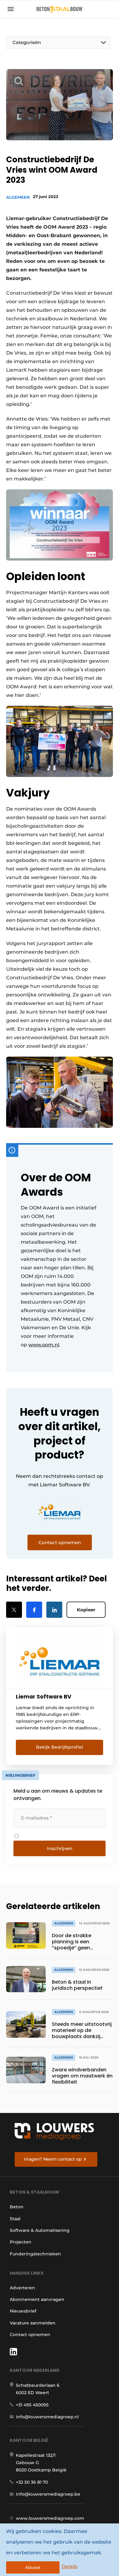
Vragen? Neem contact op (53, 2159)
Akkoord (33, 2568)
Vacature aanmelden (33, 2323)
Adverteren (22, 2288)
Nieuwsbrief (23, 2311)
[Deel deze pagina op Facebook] (34, 1610)
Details (70, 2566)
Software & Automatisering (40, 2230)
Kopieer (86, 1610)
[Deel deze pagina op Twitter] (14, 1610)
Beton (17, 2207)
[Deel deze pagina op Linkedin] (54, 1610)
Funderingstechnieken (35, 2254)
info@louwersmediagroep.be (48, 2494)
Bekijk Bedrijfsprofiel (60, 1747)
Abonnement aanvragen (37, 2299)
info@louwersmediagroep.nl (47, 2417)
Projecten (21, 2242)
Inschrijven (60, 1848)
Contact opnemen (30, 2335)
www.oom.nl (44, 1345)
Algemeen (18, 197)
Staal (15, 2219)
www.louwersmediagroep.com (50, 2518)
